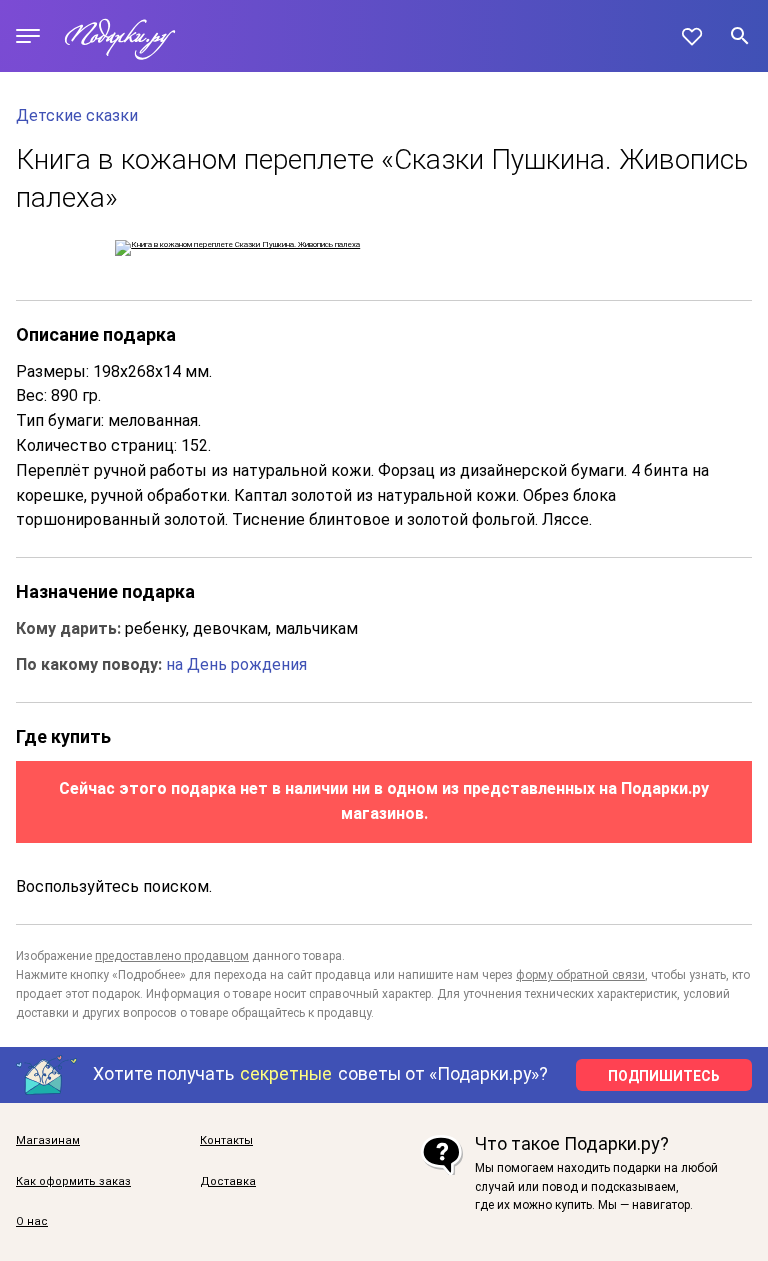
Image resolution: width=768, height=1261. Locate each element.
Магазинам (48, 1141)
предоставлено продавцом (172, 956)
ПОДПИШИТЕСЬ (664, 1076)
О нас (32, 1222)
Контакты (226, 1141)
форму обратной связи (580, 975)
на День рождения (236, 664)
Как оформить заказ (73, 1182)
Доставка (228, 1182)
